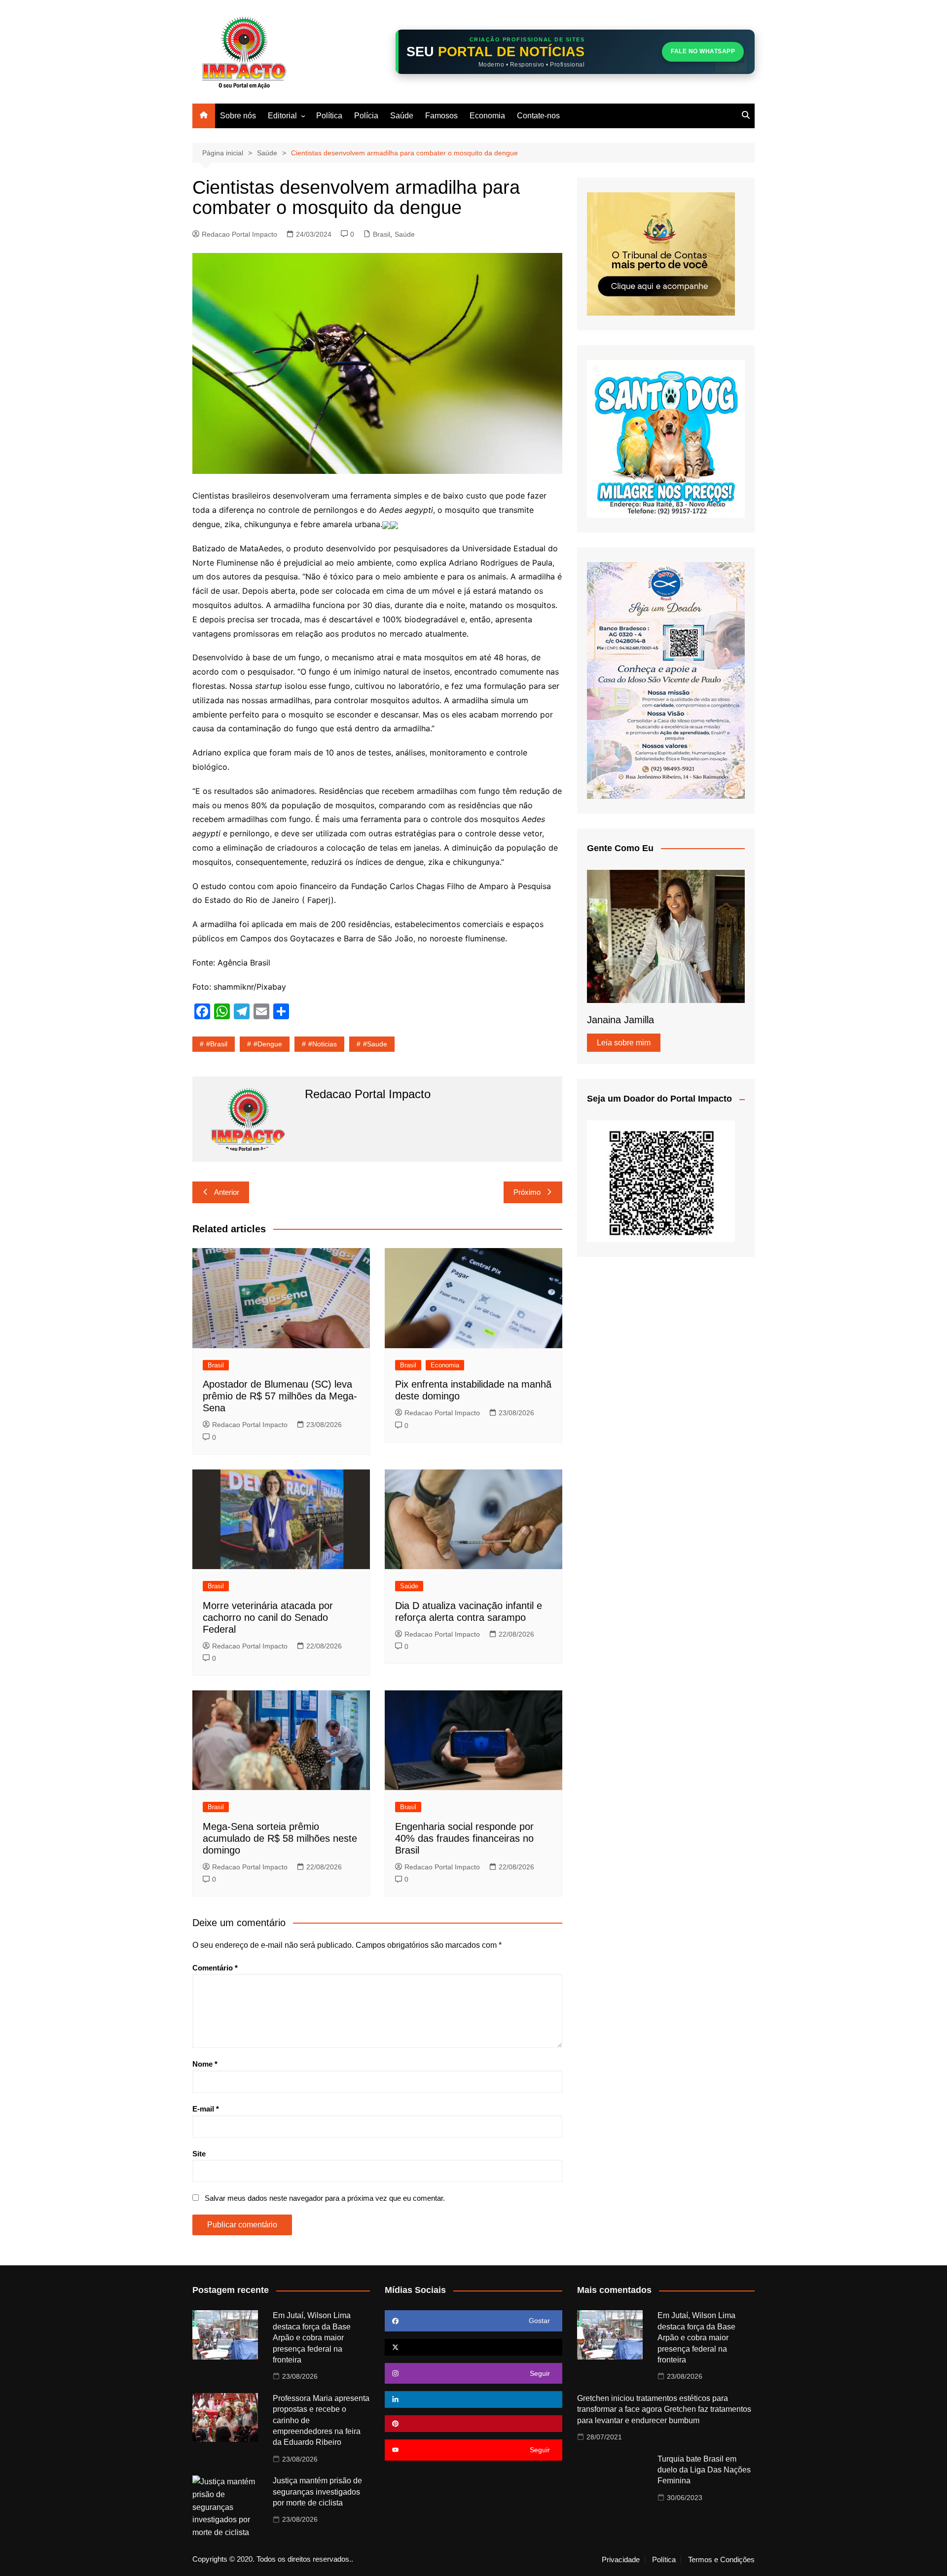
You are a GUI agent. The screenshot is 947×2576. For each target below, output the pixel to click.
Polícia (366, 116)
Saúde (402, 116)
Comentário (215, 1968)
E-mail (206, 2109)
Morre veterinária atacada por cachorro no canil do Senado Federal (268, 1617)
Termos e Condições (721, 2560)
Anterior (227, 1192)
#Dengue (268, 1044)
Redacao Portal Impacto (239, 234)
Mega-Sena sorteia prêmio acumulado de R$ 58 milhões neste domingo (280, 1838)
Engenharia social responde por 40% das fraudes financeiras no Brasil (464, 1838)
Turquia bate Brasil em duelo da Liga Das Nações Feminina (704, 2470)
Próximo (527, 1192)
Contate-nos (538, 116)
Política (329, 116)
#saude (375, 1044)
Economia (487, 116)
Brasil (382, 234)
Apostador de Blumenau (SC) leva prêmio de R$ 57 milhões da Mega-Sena (280, 1396)
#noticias (323, 1044)
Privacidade (621, 2560)
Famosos (441, 116)
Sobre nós (238, 116)
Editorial (282, 116)
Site (199, 2154)
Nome (205, 2064)
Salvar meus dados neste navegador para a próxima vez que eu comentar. (325, 2198)
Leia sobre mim (624, 1043)
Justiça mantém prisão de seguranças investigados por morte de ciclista (317, 2492)
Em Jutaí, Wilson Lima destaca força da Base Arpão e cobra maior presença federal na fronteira (312, 2338)
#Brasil (217, 1044)
